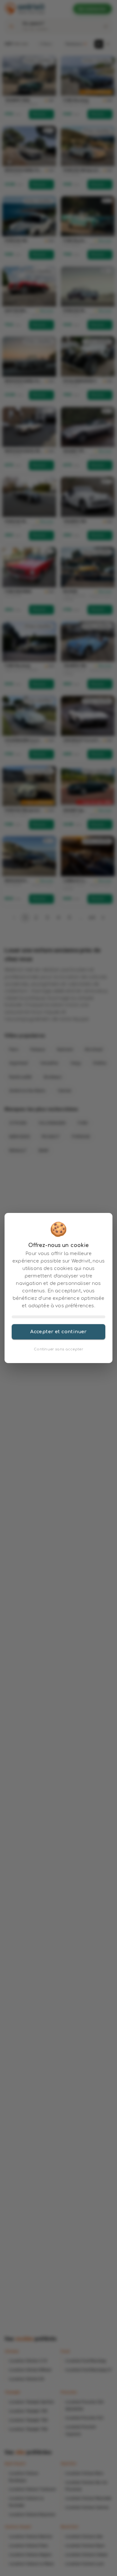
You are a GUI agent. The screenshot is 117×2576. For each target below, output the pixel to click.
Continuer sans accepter (58, 1349)
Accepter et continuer (58, 1332)
